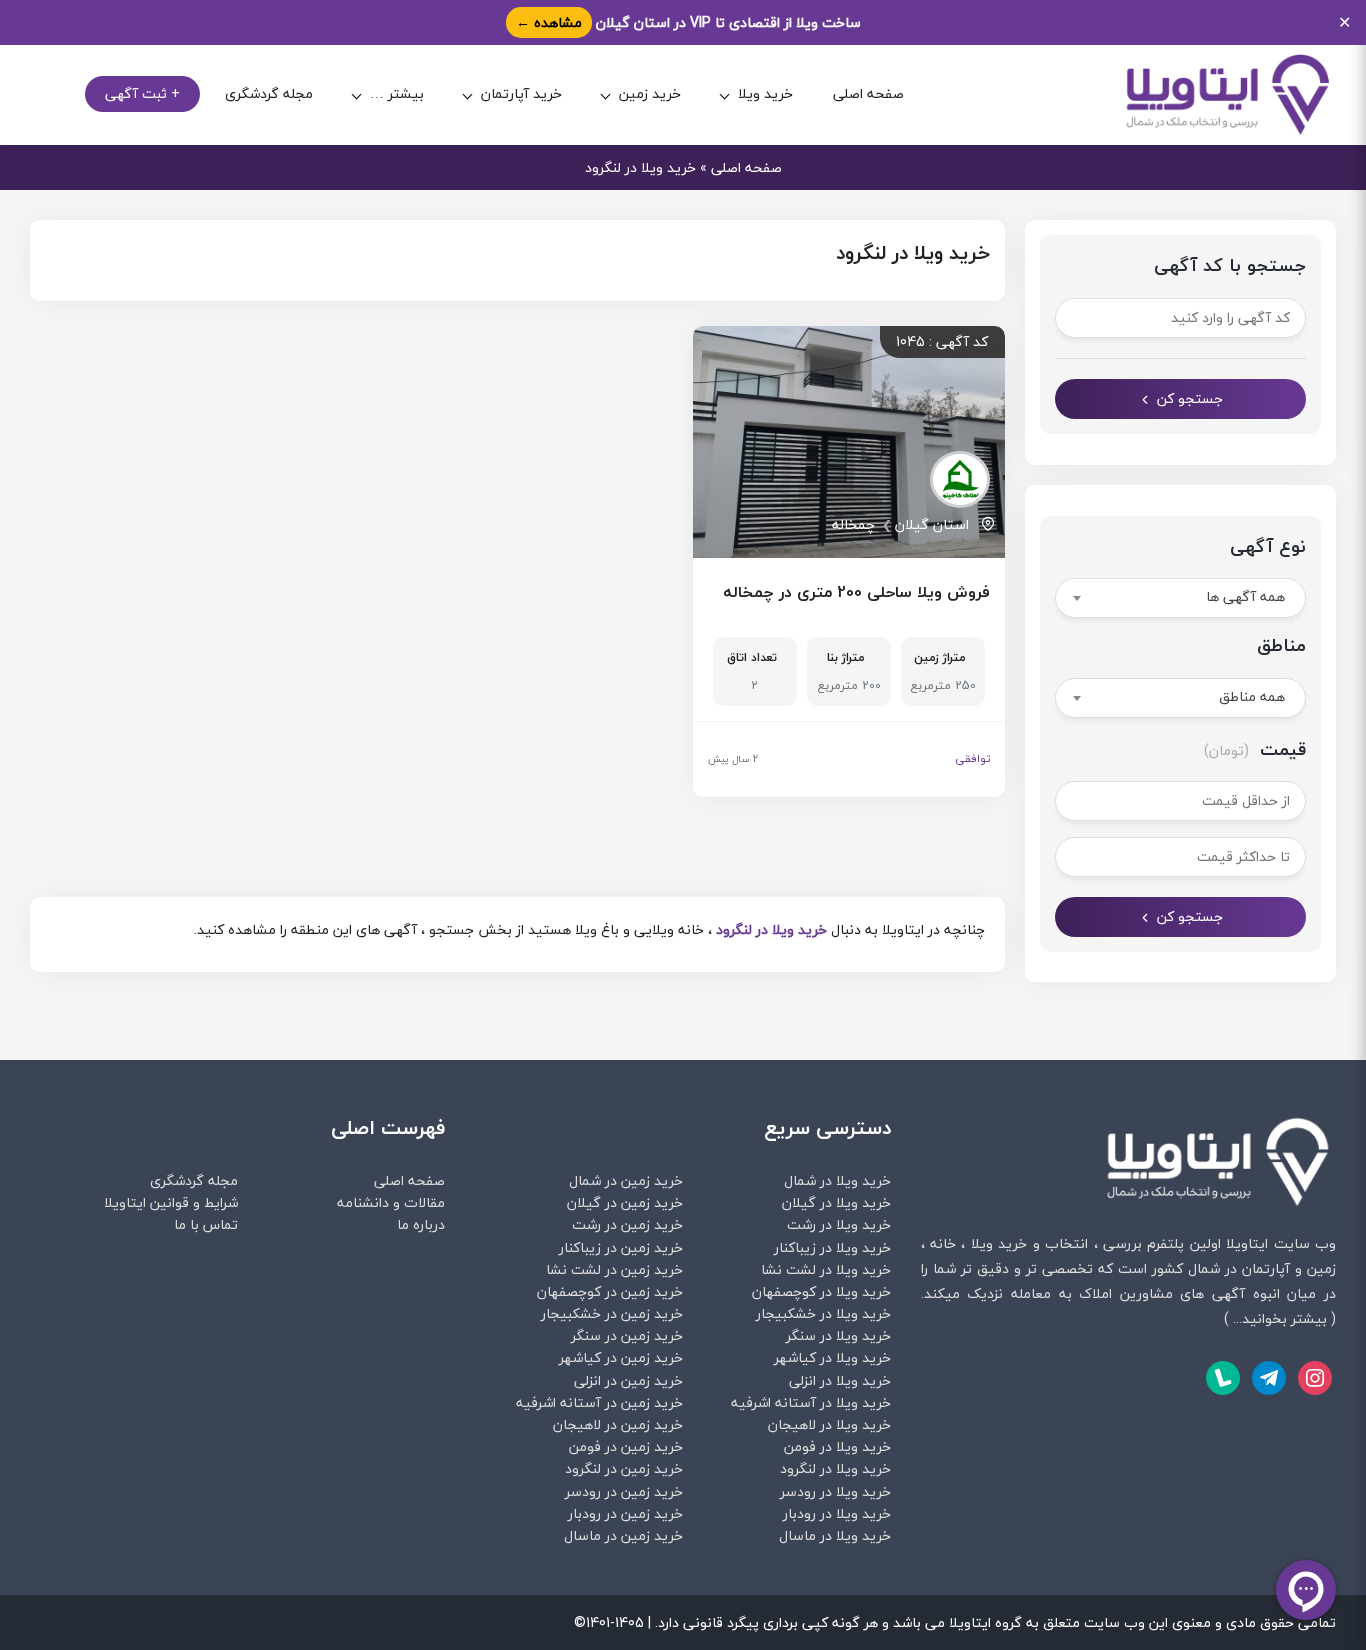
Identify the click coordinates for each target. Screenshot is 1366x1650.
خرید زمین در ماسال (623, 1535)
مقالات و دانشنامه (391, 1202)
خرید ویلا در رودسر (835, 1491)
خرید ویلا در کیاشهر (832, 1357)
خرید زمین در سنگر (627, 1335)
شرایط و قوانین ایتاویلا (171, 1202)
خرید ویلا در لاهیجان (829, 1424)
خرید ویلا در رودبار (837, 1513)
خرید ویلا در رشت (839, 1224)
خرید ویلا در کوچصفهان (821, 1291)
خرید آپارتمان (521, 94)
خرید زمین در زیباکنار (621, 1247)
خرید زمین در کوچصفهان (610, 1291)
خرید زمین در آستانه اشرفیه (599, 1402)
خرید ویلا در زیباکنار (832, 1247)
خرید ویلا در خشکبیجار (823, 1313)
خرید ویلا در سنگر (838, 1335)
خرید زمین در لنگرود (624, 1468)
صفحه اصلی (868, 94)
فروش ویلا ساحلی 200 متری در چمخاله (856, 592)
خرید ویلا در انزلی (840, 1380)
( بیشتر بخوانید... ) (1280, 1318)
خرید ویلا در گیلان (836, 1202)
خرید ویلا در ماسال (835, 1535)
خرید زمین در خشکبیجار (612, 1313)
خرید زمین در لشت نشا (614, 1269)
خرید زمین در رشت (627, 1224)
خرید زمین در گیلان (625, 1202)
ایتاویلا (1247, 1243)
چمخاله (853, 524)
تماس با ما (206, 1224)
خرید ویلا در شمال (837, 1180)
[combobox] (1181, 598)
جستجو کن (1190, 398)
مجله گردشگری (269, 94)
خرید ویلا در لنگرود (771, 929)
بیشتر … (397, 94)
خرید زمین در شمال (626, 1180)
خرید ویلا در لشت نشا (826, 1269)
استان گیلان (932, 524)
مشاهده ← (549, 22)
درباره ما (421, 1224)
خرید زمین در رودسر (624, 1491)
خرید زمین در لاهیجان (618, 1424)
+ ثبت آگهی (142, 94)
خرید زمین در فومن (626, 1446)
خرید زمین (650, 94)
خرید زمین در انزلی (628, 1380)
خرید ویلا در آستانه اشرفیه (811, 1402)
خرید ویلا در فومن (837, 1446)
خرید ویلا (765, 94)
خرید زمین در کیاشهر (621, 1357)
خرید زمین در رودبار (625, 1513)
